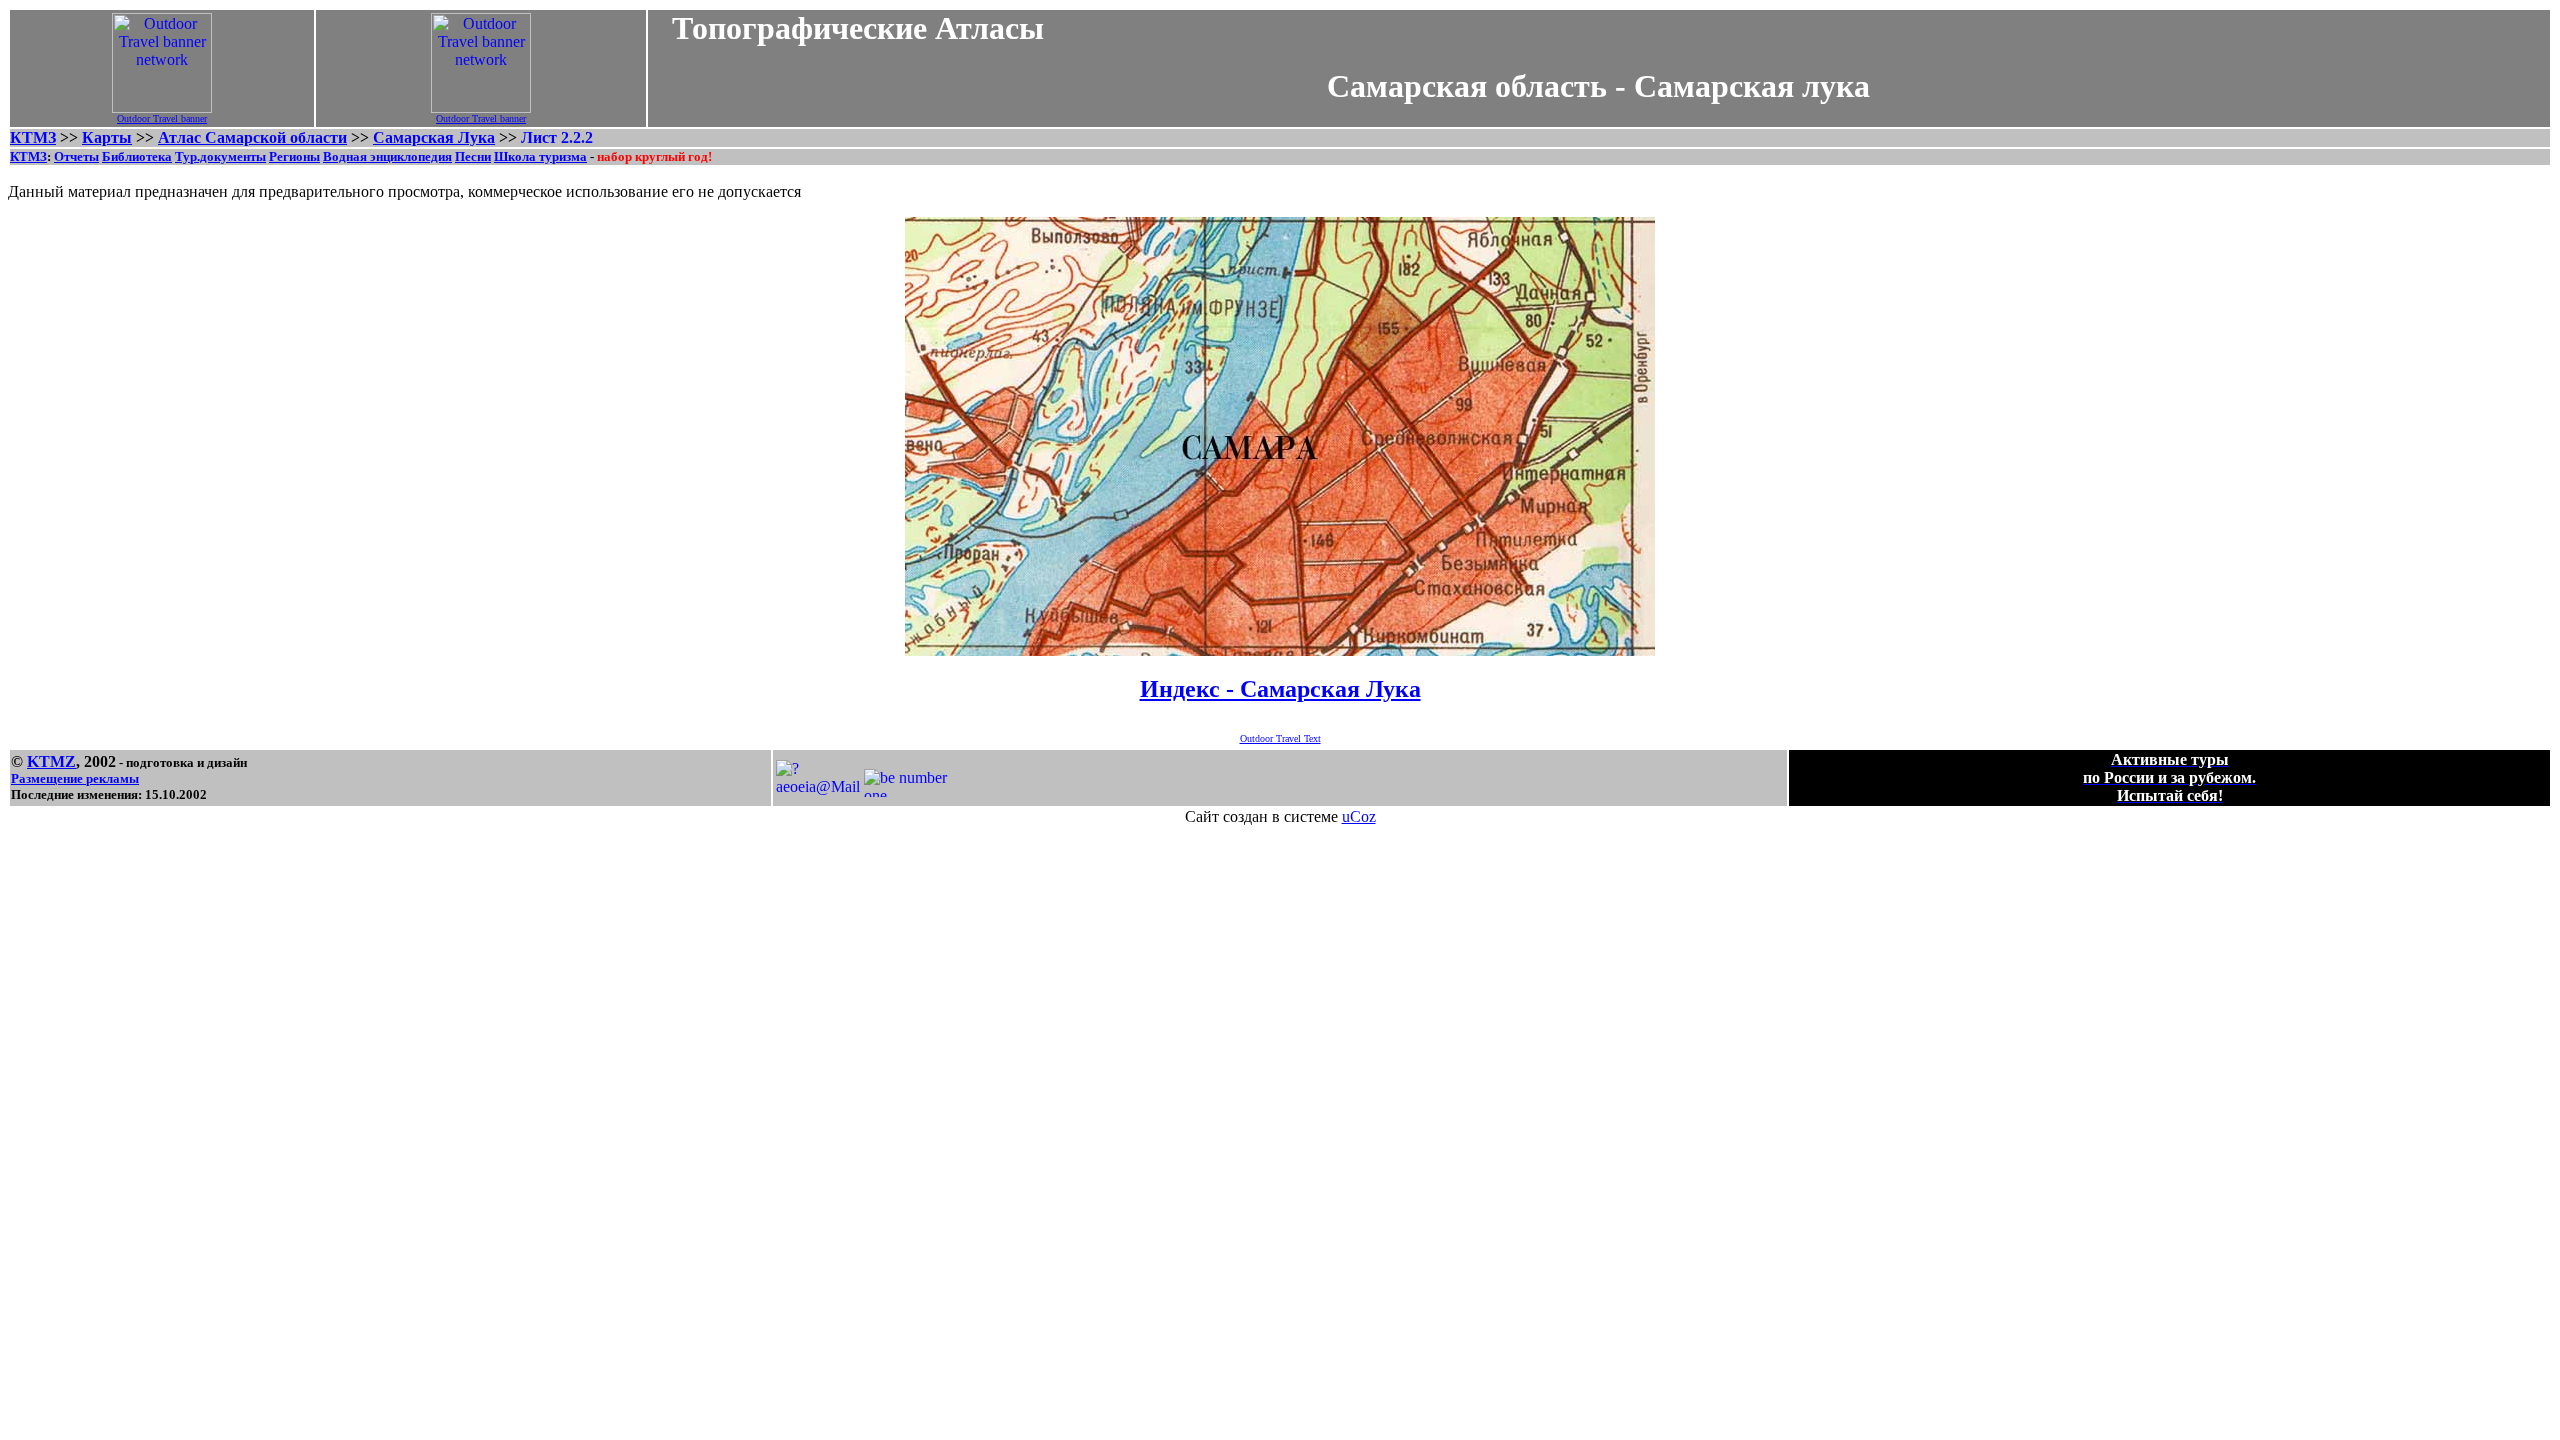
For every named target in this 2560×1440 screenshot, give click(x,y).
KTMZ (51, 761)
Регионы (294, 156)
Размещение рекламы (75, 778)
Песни (473, 156)
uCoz (1359, 816)
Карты (107, 137)
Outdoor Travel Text (1280, 738)
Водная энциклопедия (387, 156)
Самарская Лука (434, 137)
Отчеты (76, 156)
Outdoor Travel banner (162, 118)
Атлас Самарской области (252, 137)
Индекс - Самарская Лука (1280, 689)
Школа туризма (540, 156)
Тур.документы (220, 156)
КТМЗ (33, 137)
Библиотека (137, 156)
